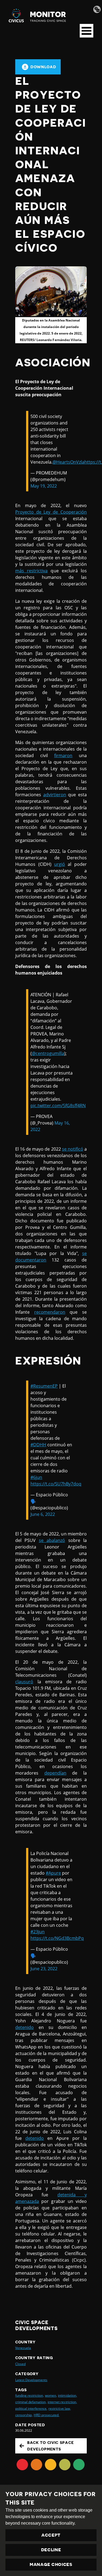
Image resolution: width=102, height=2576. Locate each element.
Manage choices (51, 2565)
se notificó (73, 1149)
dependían (55, 1773)
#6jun (36, 1477)
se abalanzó (52, 1540)
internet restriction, (62, 2402)
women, (51, 2395)
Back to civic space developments (50, 2446)
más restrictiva (31, 571)
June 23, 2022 (44, 1969)
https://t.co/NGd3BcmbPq (57, 1938)
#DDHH (38, 1445)
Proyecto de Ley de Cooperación (51, 512)
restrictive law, (59, 2408)
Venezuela (23, 2348)
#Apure (53, 1873)
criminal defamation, (31, 2402)
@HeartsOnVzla (68, 462)
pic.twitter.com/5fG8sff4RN (58, 1106)
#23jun (38, 1932)
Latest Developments (31, 2380)
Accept (51, 2535)
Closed (20, 2364)
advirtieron (55, 795)
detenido (24, 2027)
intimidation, (67, 2395)
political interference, (31, 2408)
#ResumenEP (44, 1386)
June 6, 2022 (43, 1514)
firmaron (63, 755)
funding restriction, (30, 2395)
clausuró (24, 1682)
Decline (51, 2550)
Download (43, 67)
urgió (60, 864)
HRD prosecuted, (47, 2415)
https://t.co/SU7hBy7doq (56, 1484)
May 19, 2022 (44, 486)
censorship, (24, 2415)
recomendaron (50, 1312)
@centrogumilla (48, 1053)
